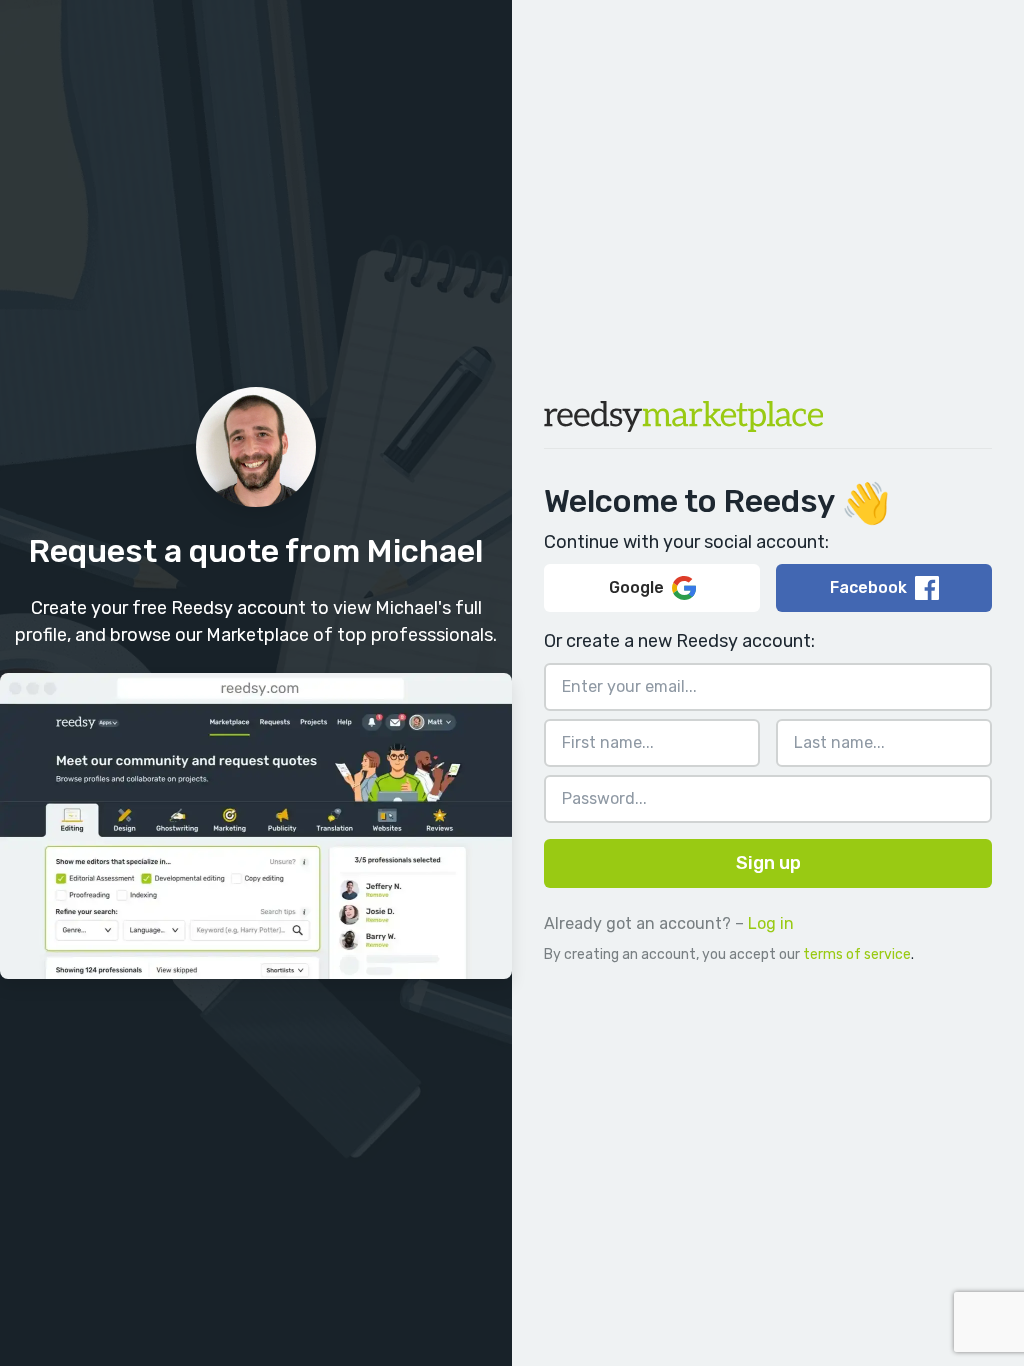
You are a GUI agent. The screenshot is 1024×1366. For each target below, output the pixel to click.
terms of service (857, 954)
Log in (771, 923)
